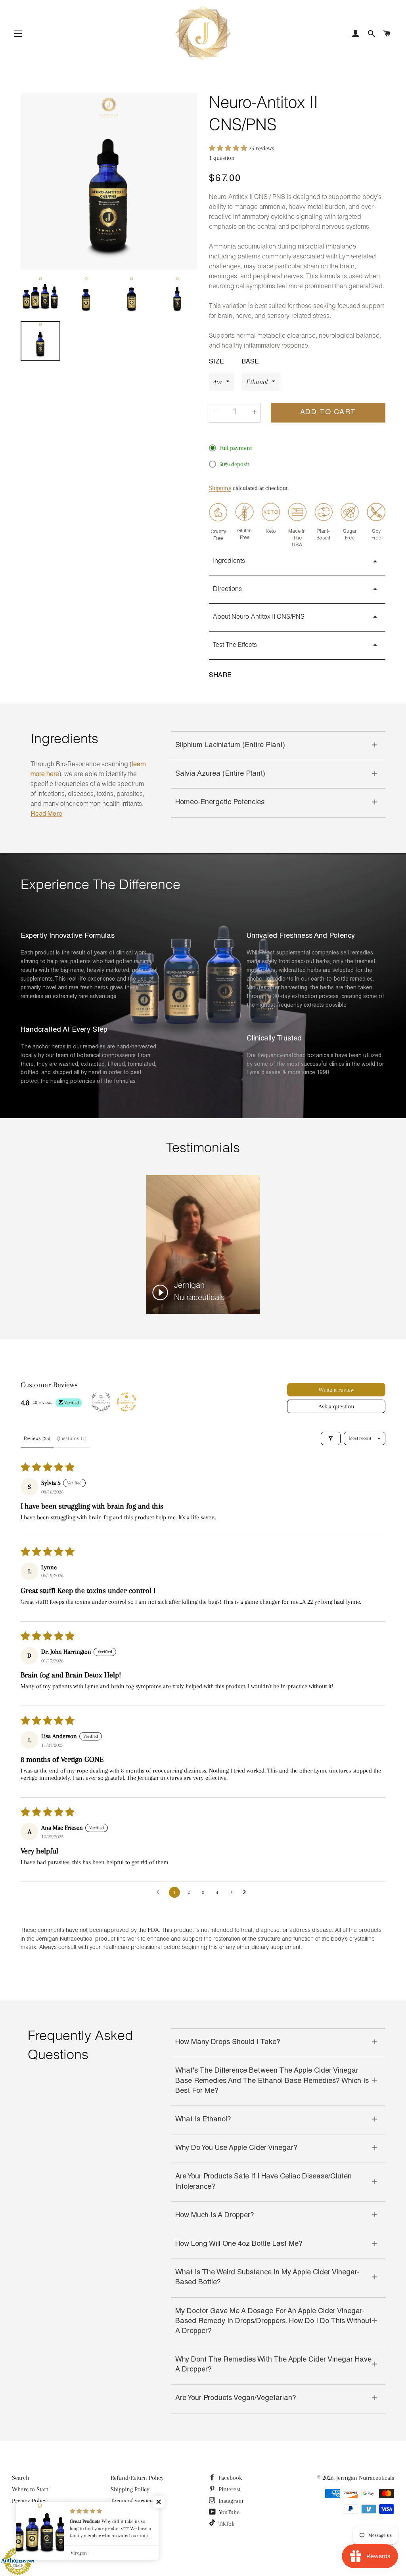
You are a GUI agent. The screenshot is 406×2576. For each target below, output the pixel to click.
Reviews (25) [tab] (37, 1438)
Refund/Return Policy (137, 2478)
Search (20, 2478)
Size (216, 362)
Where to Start (30, 2489)
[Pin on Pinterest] (276, 676)
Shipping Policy (130, 2489)
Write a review (336, 1390)
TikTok (226, 2524)
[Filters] (331, 1438)
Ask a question (336, 1406)
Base (250, 362)
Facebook (229, 2478)
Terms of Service (132, 2501)
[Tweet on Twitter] (260, 676)
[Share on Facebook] (245, 676)
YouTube (228, 2512)
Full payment (236, 448)
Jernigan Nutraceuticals (365, 2478)
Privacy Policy (29, 2501)
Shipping (220, 488)
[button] (229, 148)
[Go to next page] (247, 1892)
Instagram (230, 2501)
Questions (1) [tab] (72, 1438)
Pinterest (229, 2489)
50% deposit (234, 464)
